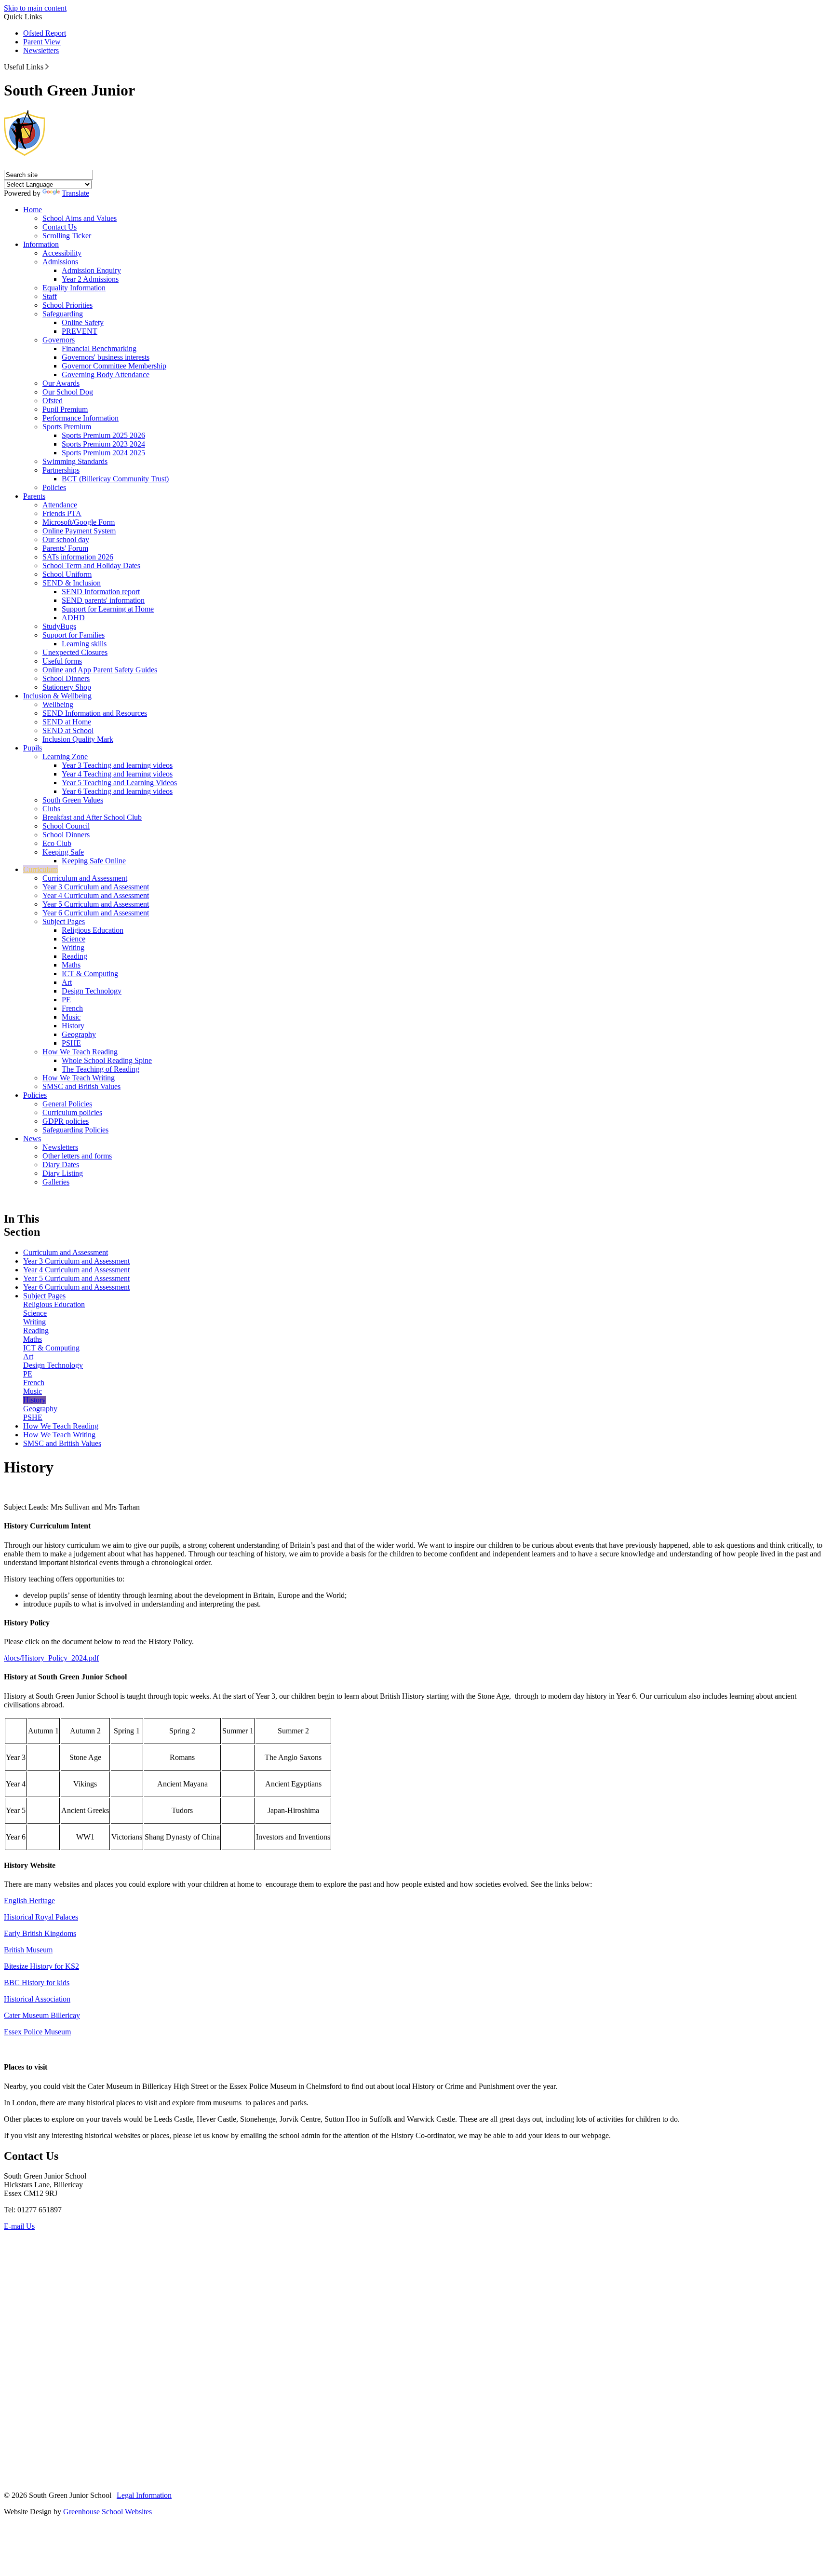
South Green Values (73, 800)
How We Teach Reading (80, 1052)
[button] (47, 67)
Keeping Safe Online (94, 861)
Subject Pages (64, 921)
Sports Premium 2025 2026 (103, 435)
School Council (66, 826)
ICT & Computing (90, 974)
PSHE (71, 1043)
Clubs (51, 809)
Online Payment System (79, 531)
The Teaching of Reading (101, 1069)
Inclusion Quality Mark (78, 739)
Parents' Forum (65, 548)
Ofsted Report (45, 33)
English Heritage (29, 1901)
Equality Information (74, 288)
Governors (59, 340)
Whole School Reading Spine (107, 1060)
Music (71, 1017)
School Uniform (67, 574)
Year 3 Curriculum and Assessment (96, 887)
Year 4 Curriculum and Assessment (96, 895)
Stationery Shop (67, 687)
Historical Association (37, 1999)
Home (33, 210)
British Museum (28, 1950)
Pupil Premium (65, 409)
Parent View (42, 42)
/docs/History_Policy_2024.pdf (51, 1658)
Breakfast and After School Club (92, 817)
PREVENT (80, 331)
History (73, 1026)
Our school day (66, 539)
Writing (73, 947)
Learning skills (84, 644)
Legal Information (144, 2495)
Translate (75, 193)
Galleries (56, 1182)
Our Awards (61, 383)
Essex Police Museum (37, 2032)
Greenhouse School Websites (107, 2512)
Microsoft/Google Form (79, 522)
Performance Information (81, 418)
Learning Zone (65, 756)
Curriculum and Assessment (85, 878)
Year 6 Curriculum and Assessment (96, 913)
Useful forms (62, 661)
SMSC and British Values (81, 1086)
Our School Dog (68, 392)
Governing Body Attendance (106, 375)
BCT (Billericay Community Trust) (115, 479)
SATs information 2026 (78, 557)
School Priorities (67, 305)
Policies (54, 487)
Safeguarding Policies (75, 1130)
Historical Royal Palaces (41, 1917)
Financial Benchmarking (99, 348)
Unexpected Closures (75, 652)
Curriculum (40, 869)
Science (74, 939)
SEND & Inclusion (72, 583)
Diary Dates (61, 1165)
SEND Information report (101, 592)
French (72, 1008)
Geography (79, 1034)
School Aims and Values (80, 218)
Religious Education (93, 930)
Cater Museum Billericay (42, 2015)
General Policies (67, 1104)
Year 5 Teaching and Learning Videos (119, 783)
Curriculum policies (72, 1112)
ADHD (73, 618)
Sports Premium (67, 427)
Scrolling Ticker (67, 236)
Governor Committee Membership (114, 366)
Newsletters (41, 50)
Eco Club (57, 843)
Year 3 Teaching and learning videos (117, 765)
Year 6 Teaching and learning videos (117, 791)
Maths (71, 965)
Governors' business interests (106, 357)
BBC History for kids (37, 1983)
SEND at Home (67, 722)
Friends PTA (62, 513)
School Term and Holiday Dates (91, 566)
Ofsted (53, 401)
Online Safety (83, 322)
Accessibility (62, 253)
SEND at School (68, 730)
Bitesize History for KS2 (41, 1966)
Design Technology (92, 991)
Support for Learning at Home (108, 609)
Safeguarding (63, 314)
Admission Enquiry (91, 270)
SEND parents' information (103, 600)
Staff (50, 296)
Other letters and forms (77, 1156)
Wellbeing (58, 704)
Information (41, 244)
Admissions (60, 262)
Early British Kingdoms (40, 1933)
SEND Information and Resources (95, 713)
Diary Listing (63, 1173)
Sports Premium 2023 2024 (103, 444)
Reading (74, 956)
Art (67, 982)
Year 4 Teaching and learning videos (117, 774)
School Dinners (66, 678)
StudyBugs (59, 626)
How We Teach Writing (79, 1078)
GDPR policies (66, 1121)
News (32, 1138)
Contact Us (60, 227)
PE (66, 1000)
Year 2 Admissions (90, 279)
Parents (34, 496)
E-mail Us (19, 2226)
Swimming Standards (75, 461)
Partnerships (61, 470)
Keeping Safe (63, 852)
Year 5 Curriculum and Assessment (96, 904)
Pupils (33, 748)
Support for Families (74, 635)
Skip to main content (35, 8)
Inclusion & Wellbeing (57, 696)
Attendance (60, 505)
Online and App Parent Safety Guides (100, 670)
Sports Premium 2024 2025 (103, 453)
